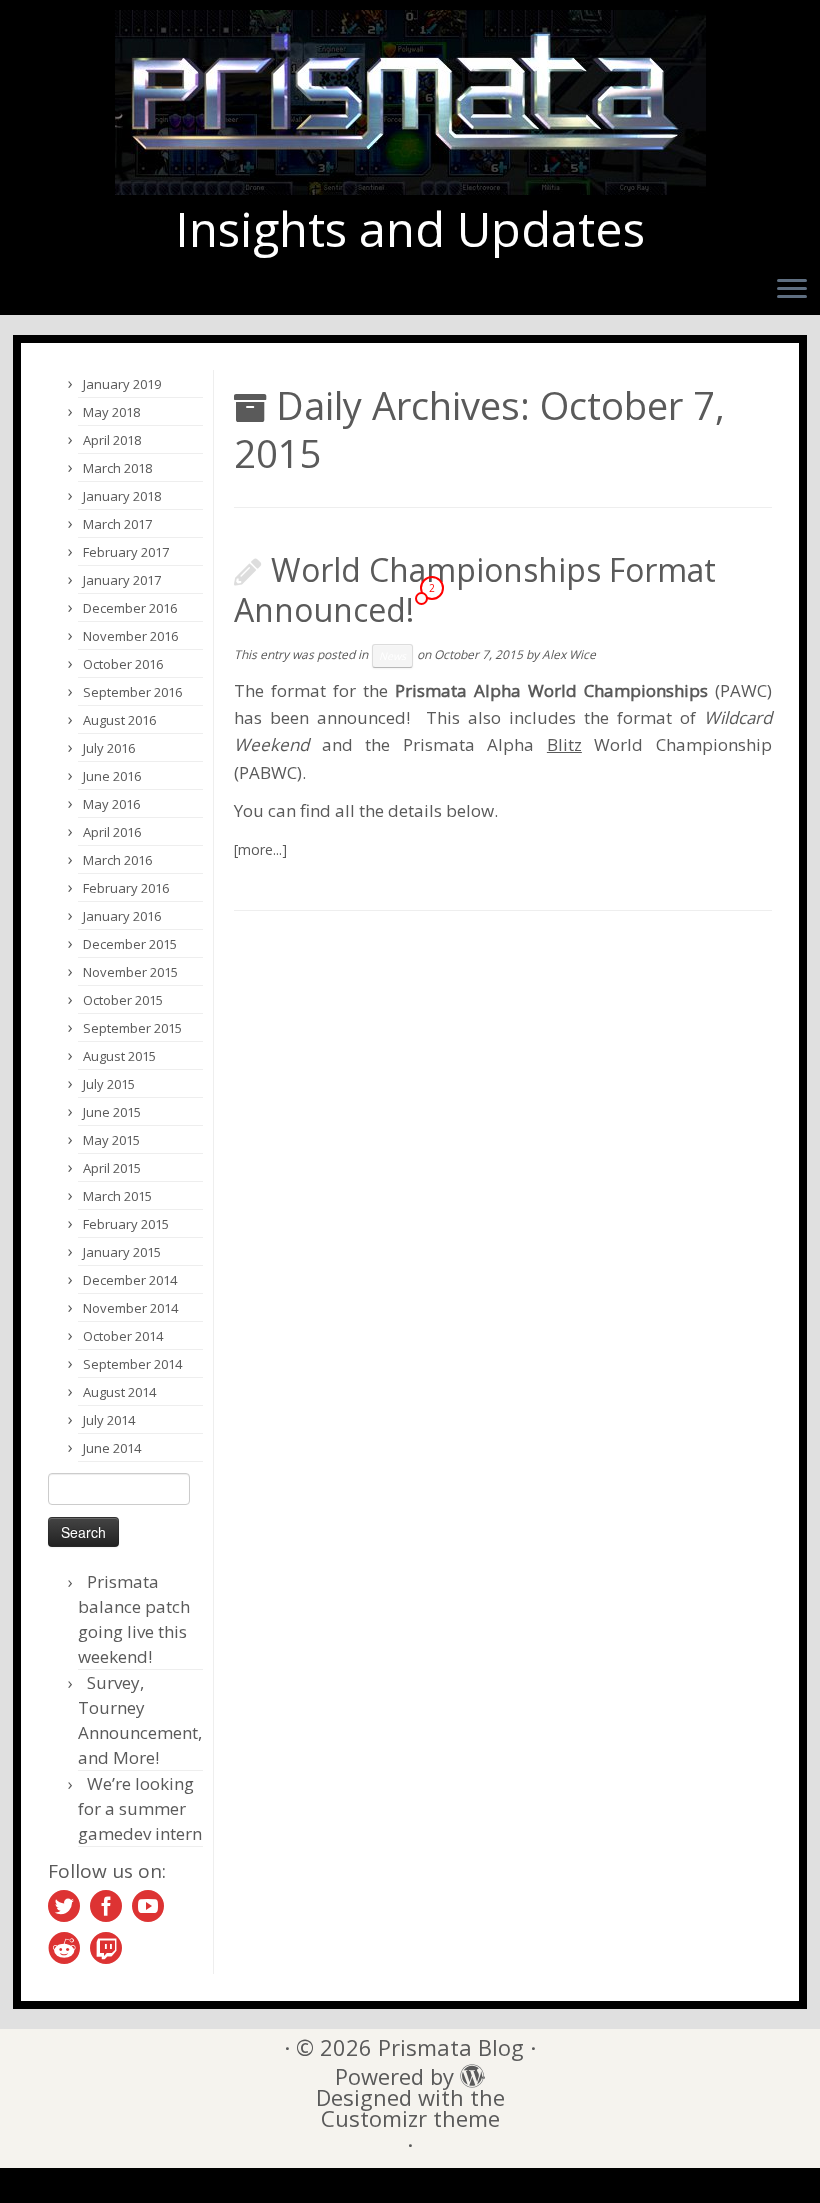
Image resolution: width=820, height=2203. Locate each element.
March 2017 (117, 524)
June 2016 (112, 776)
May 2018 (111, 412)
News (392, 656)
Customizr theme (410, 2118)
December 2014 (130, 1280)
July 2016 (109, 748)
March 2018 (117, 468)
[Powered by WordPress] (467, 2071)
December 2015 (130, 944)
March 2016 (117, 860)
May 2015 (111, 1140)
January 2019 (122, 384)
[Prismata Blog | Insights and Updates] (410, 102)
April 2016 (112, 832)
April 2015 (112, 1168)
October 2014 (123, 1336)
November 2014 (130, 1308)
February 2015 (126, 1224)
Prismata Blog (451, 2047)
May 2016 (111, 804)
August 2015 (119, 1056)
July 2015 (109, 1084)
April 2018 (112, 440)
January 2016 (122, 916)
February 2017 (126, 552)
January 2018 (122, 496)
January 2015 (122, 1252)
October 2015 (123, 1000)
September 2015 (132, 1028)
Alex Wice (569, 654)
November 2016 (130, 636)
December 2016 (130, 608)
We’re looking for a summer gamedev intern (140, 1808)
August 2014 (119, 1392)
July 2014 (109, 1420)
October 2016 (123, 664)
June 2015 (112, 1112)
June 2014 (112, 1448)
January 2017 (122, 580)
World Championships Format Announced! (475, 589)
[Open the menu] (792, 290)
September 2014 (132, 1364)
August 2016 (119, 720)
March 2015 (117, 1196)
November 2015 (130, 972)
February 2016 (126, 888)
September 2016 (132, 692)
